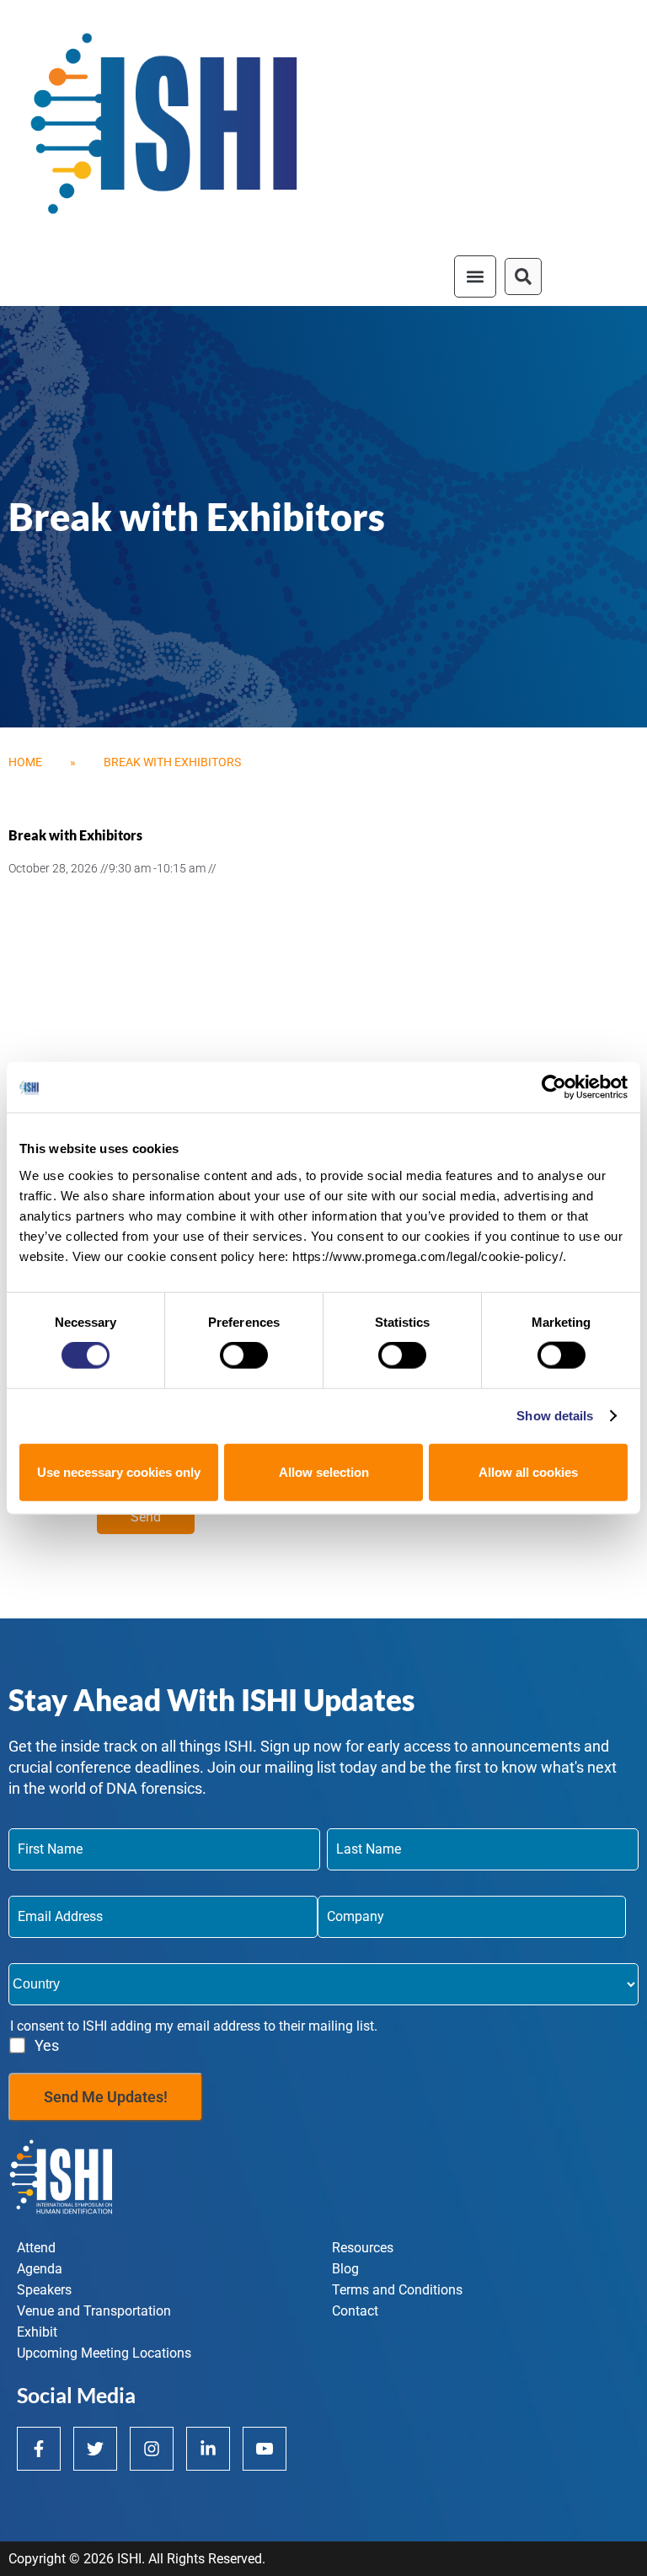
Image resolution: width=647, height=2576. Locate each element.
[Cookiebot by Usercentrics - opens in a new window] (554, 1087)
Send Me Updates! (106, 2097)
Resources (363, 2248)
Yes (47, 2045)
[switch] (244, 1355)
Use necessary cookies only (119, 1471)
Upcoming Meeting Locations (104, 2353)
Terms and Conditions (397, 2290)
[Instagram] (152, 2449)
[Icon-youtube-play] (265, 2449)
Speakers (44, 2290)
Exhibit (37, 2332)
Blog (345, 2269)
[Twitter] (95, 2449)
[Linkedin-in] (208, 2449)
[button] (475, 276)
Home (25, 762)
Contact (355, 2311)
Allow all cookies (528, 1471)
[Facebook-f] (39, 2449)
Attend (36, 2248)
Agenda (40, 2269)
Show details (555, 1416)
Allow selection (324, 1471)
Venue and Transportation (94, 2311)
